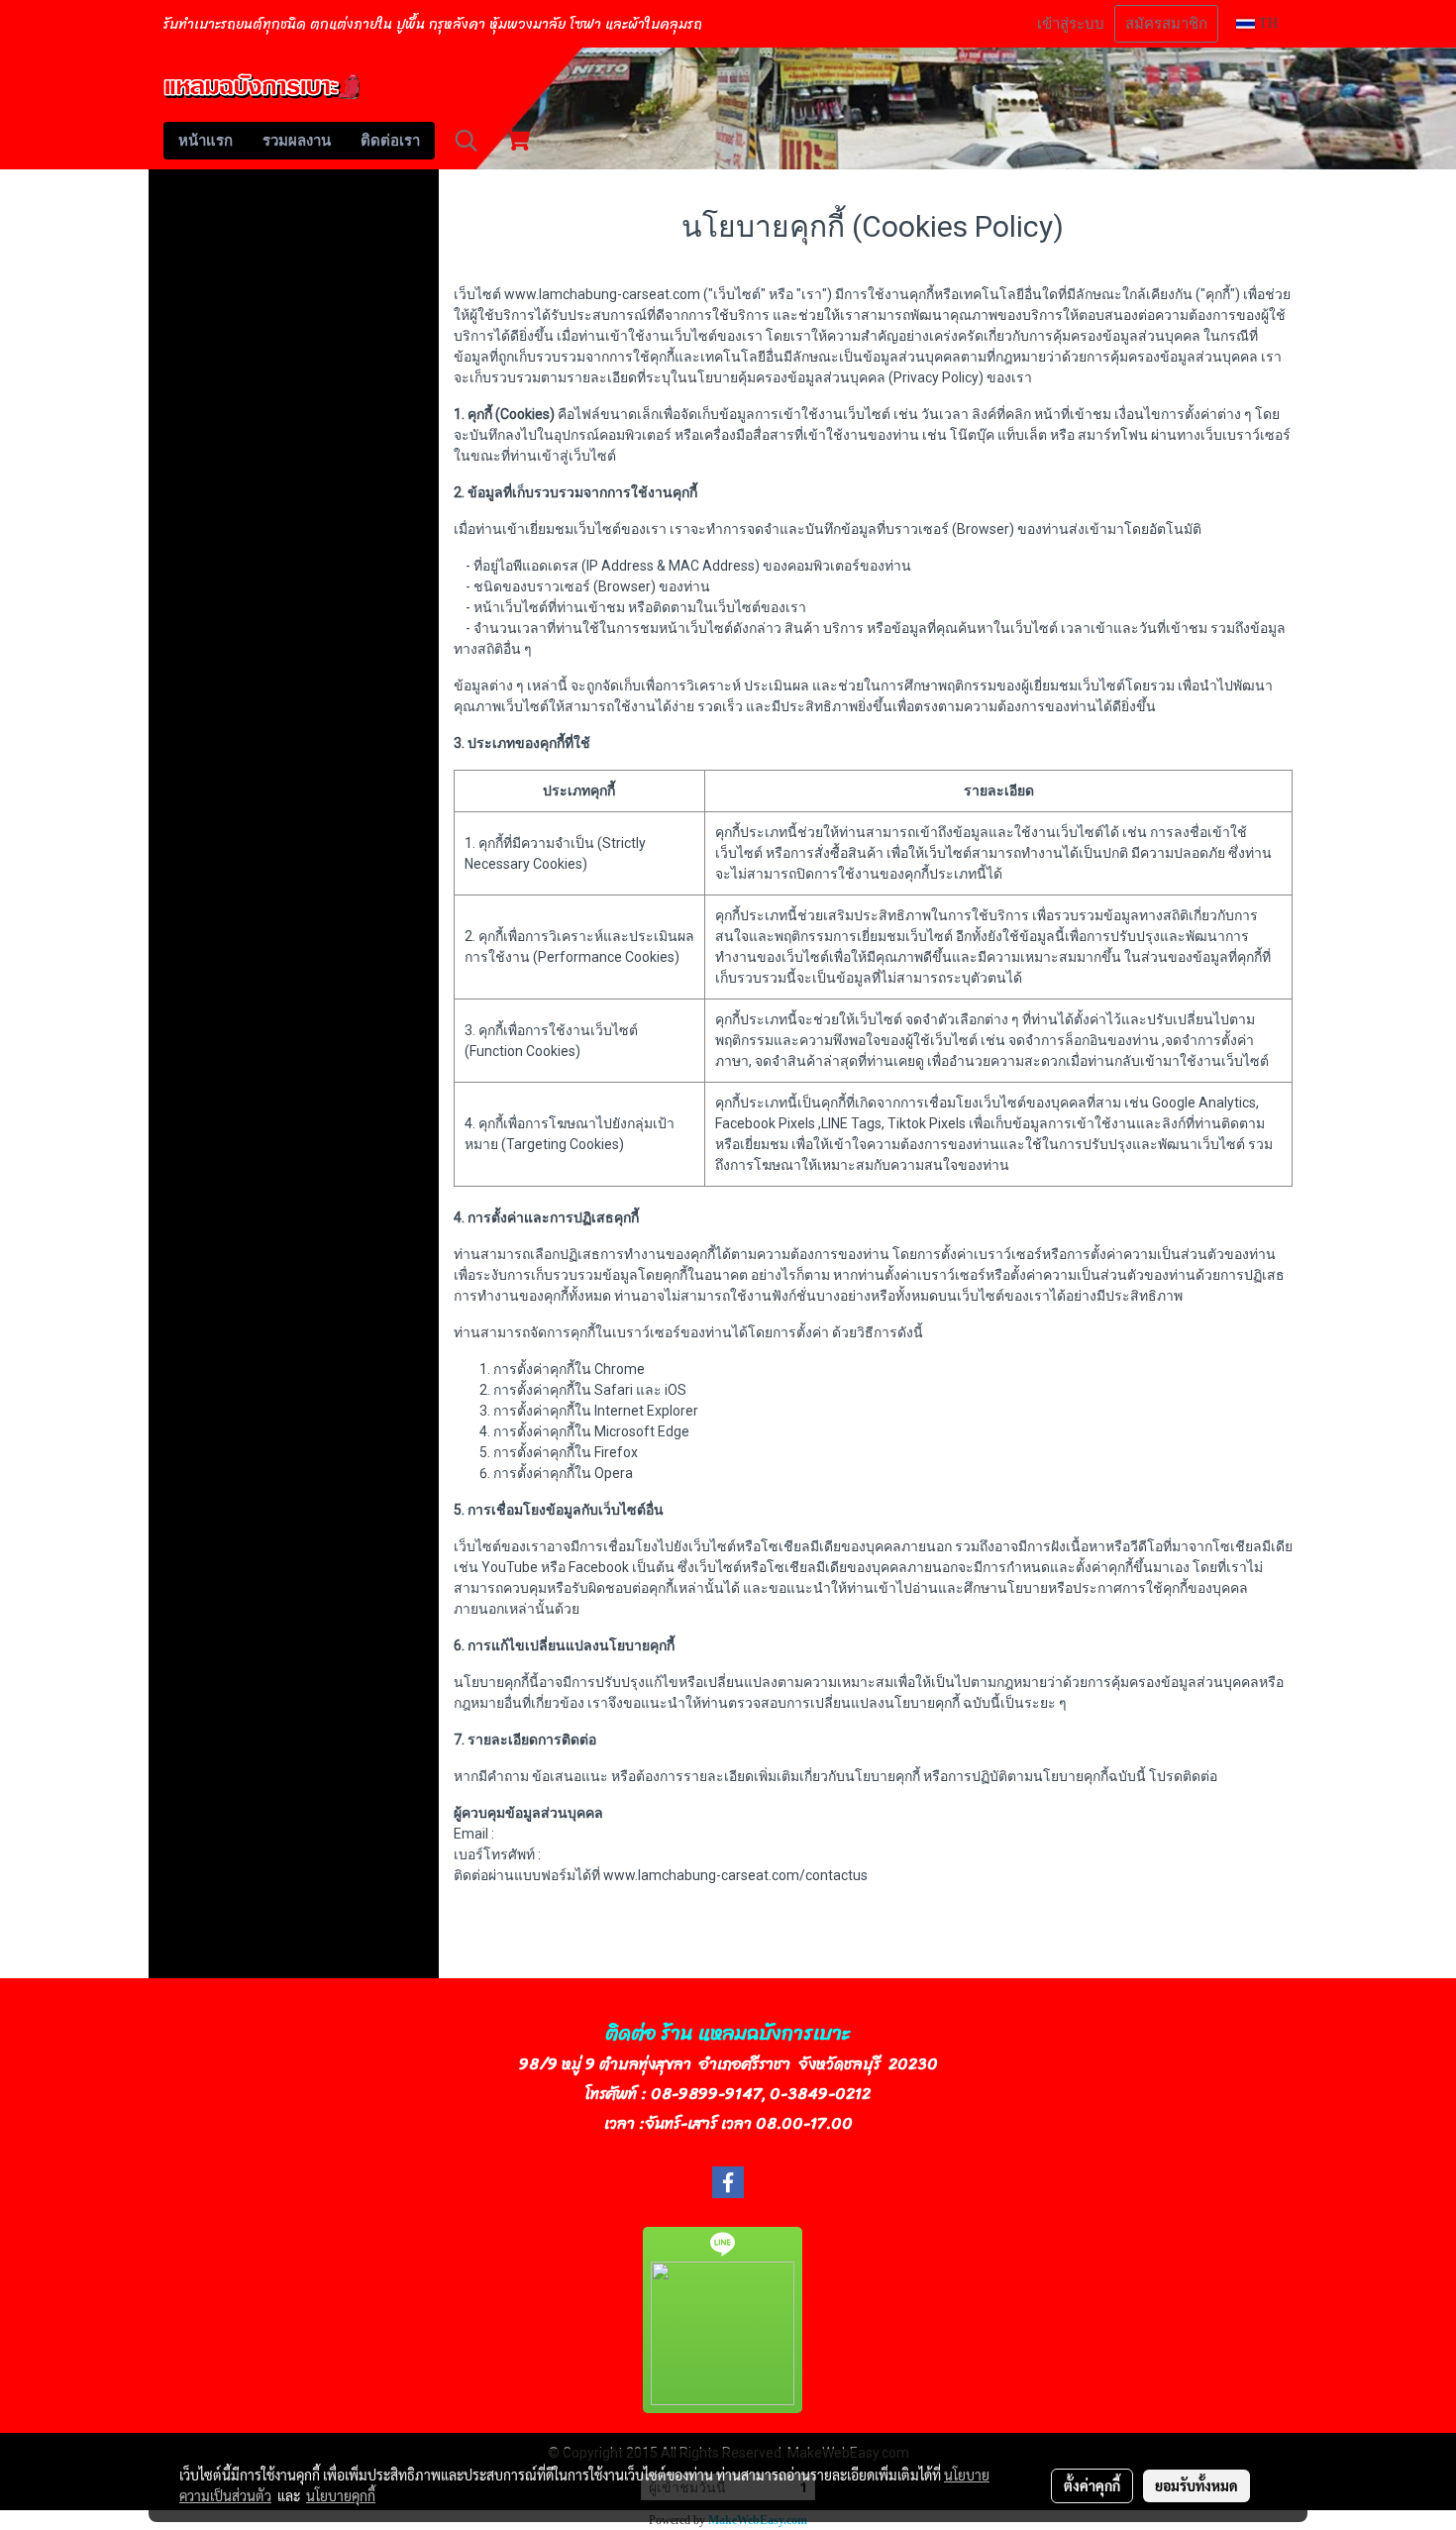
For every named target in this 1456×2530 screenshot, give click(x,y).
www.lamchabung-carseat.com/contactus (735, 1875)
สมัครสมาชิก (1166, 24)
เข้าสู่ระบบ (1071, 24)
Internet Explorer (646, 1411)
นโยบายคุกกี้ (341, 2495)
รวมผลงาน (297, 141)
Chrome (620, 1369)
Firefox (616, 1452)
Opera (614, 1473)
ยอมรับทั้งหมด (1196, 2485)
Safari (614, 1390)
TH (1266, 23)
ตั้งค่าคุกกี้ (1092, 2485)
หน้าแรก (206, 141)
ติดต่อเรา (390, 141)
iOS (676, 1390)
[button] (467, 141)
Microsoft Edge (642, 1431)
